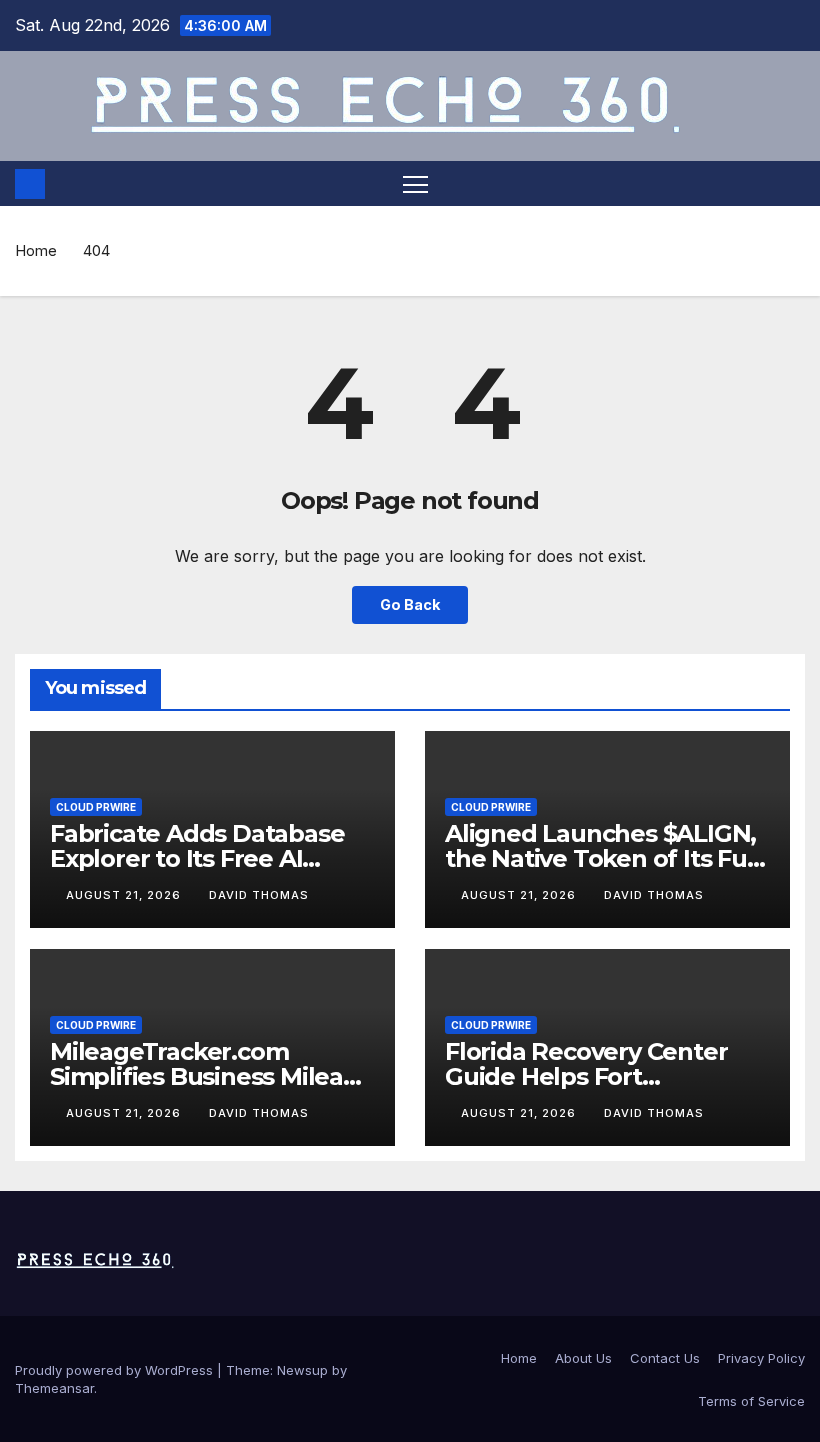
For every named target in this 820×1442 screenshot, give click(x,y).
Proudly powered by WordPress (116, 1370)
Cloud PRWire (96, 807)
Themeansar (54, 1388)
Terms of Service (751, 1401)
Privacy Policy (761, 1358)
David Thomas (259, 895)
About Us (583, 1358)
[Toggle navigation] (415, 183)
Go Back (410, 604)
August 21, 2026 (125, 895)
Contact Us (665, 1358)
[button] (792, 184)
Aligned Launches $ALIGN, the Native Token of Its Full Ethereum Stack (602, 858)
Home (36, 250)
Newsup (302, 1370)
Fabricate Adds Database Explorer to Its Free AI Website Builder (197, 858)
